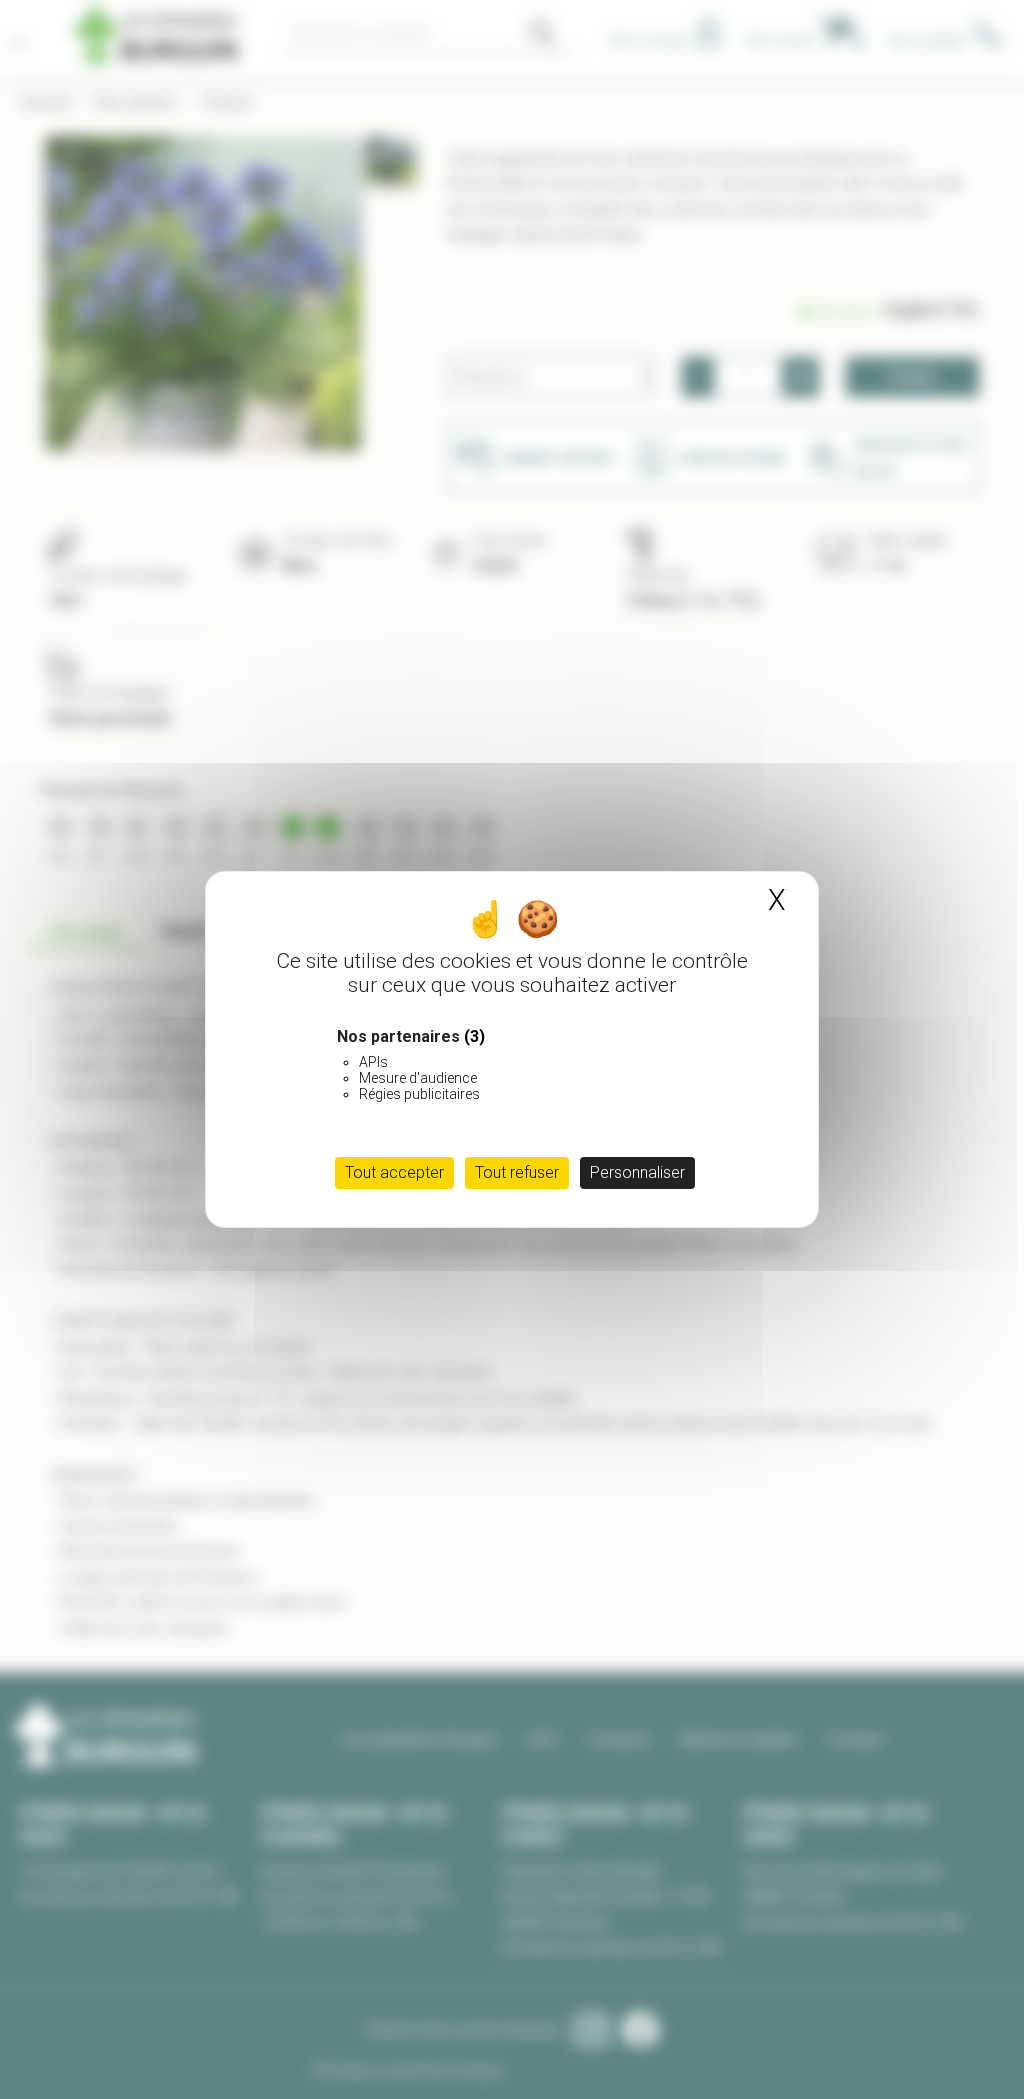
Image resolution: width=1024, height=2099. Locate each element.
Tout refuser (517, 1172)
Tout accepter (394, 1172)
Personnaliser (637, 1172)
